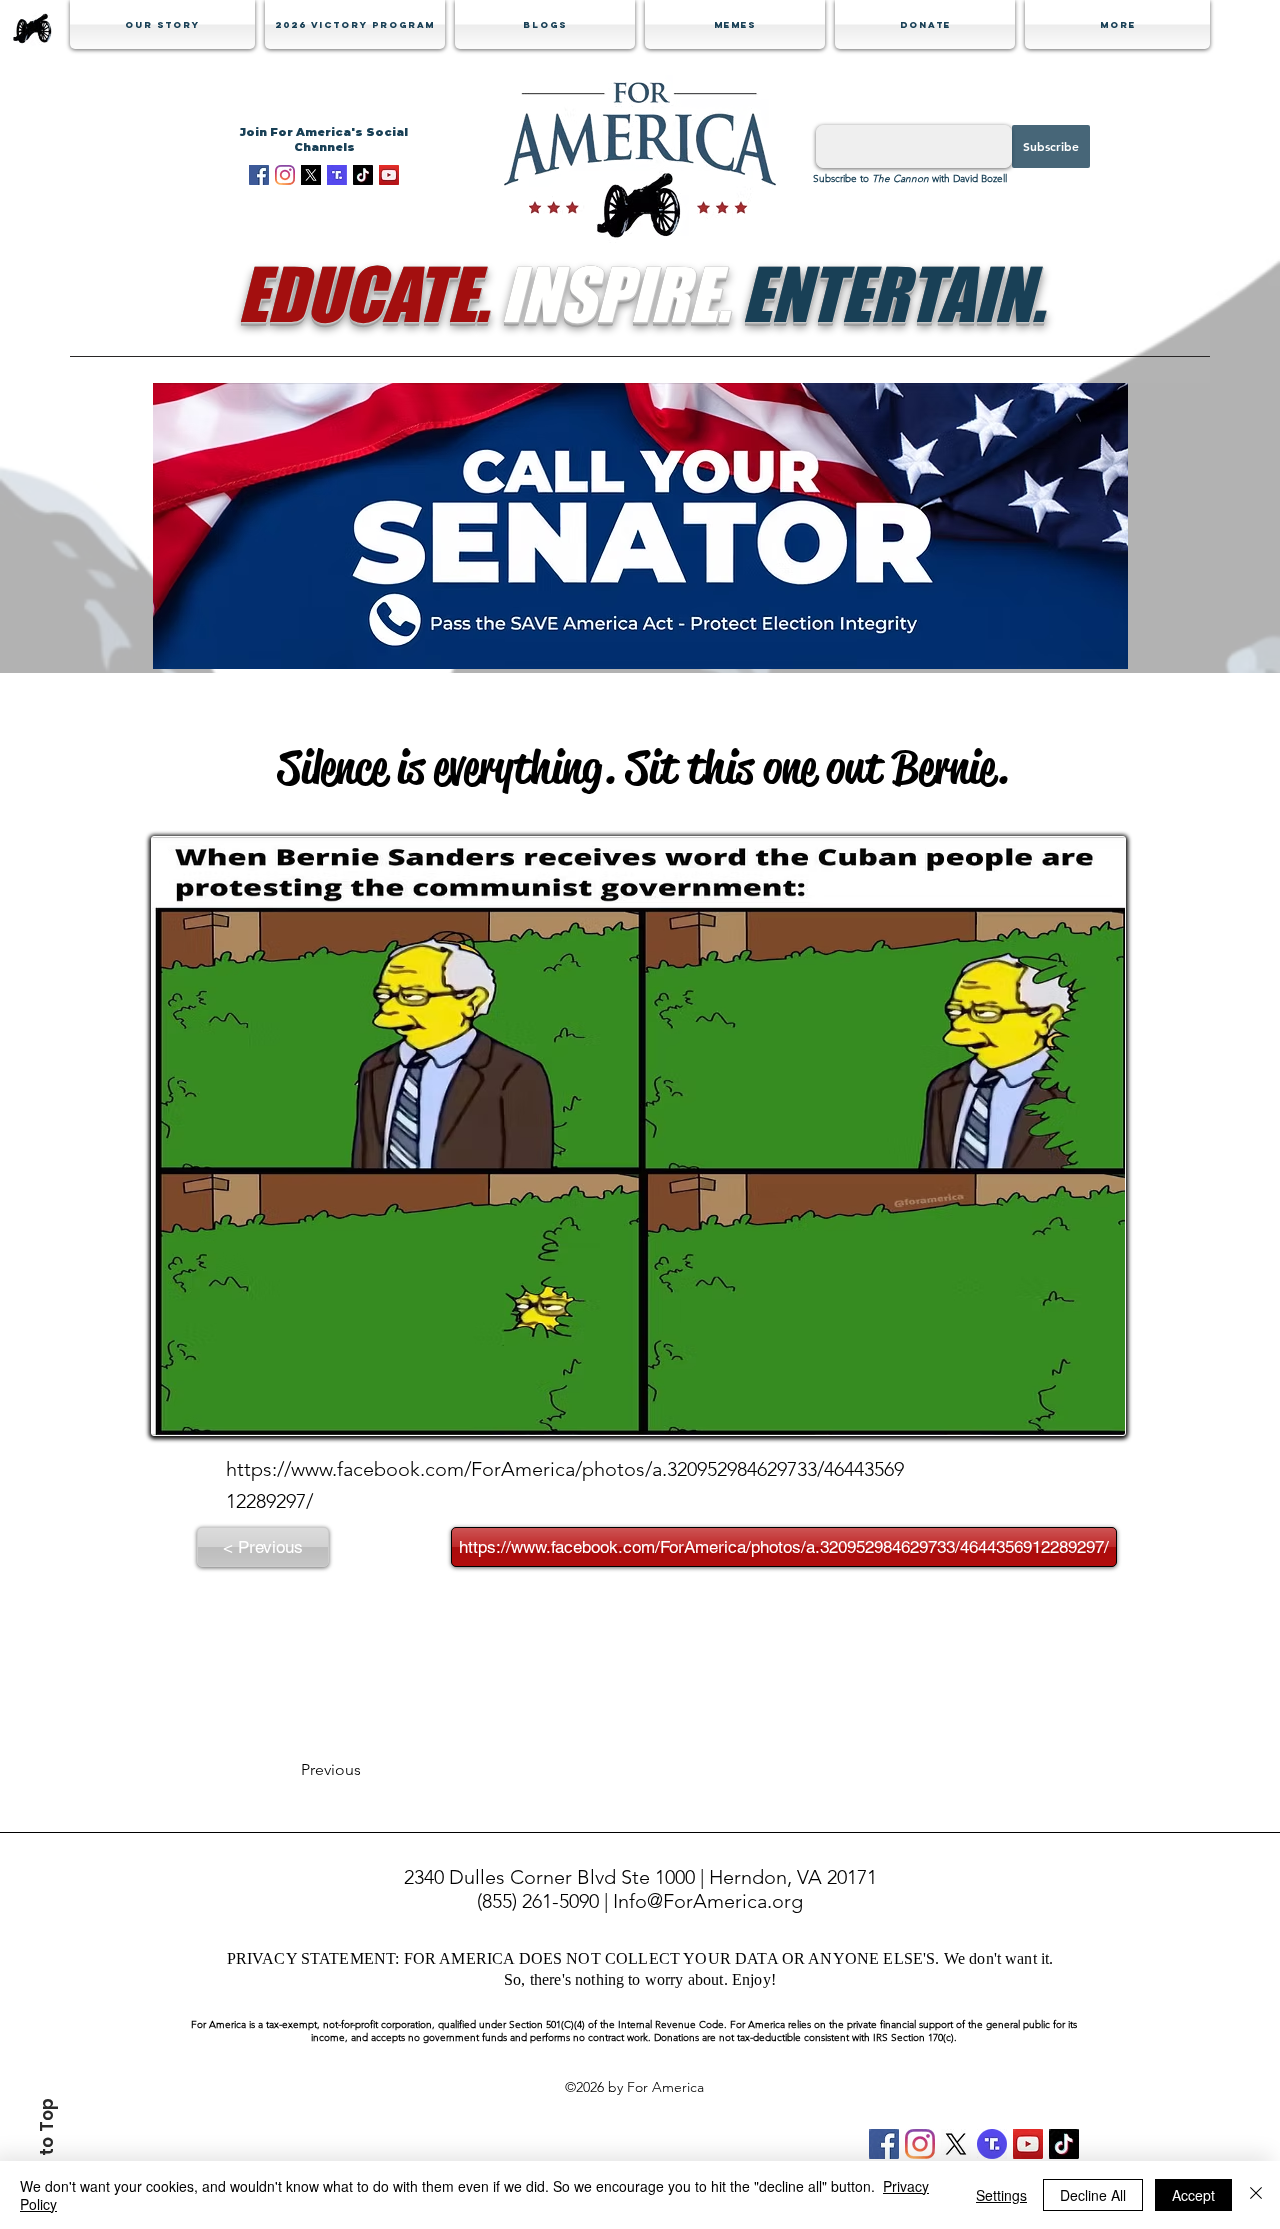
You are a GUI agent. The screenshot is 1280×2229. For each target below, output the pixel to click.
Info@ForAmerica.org (708, 1901)
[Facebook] (259, 175)
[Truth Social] (337, 175)
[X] (956, 2144)
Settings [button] (1001, 2195)
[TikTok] (363, 175)
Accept (1193, 2195)
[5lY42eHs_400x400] (311, 175)
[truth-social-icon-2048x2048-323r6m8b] (992, 2144)
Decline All (1093, 2195)
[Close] (1256, 2195)
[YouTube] (389, 175)
